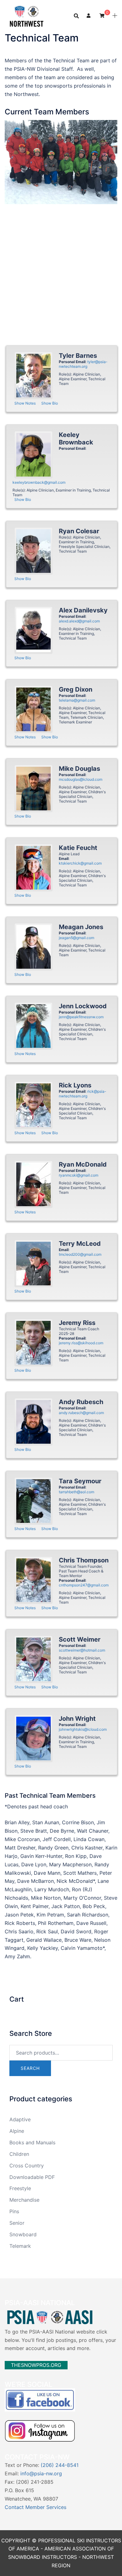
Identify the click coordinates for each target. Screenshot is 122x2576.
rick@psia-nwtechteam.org (83, 1094)
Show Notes (25, 403)
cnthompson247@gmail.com (84, 1585)
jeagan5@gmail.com (76, 938)
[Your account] (89, 16)
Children (19, 2154)
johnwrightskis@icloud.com (83, 1729)
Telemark (20, 2246)
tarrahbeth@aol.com (76, 1492)
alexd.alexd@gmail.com (79, 621)
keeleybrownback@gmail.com (39, 482)
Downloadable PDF (32, 2177)
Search (30, 2068)
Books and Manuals (32, 2142)
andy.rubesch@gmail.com (81, 1413)
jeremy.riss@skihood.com (81, 1343)
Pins (14, 2211)
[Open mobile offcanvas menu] (115, 16)
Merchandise (24, 2200)
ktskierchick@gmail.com (80, 863)
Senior (17, 2223)
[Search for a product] (76, 16)
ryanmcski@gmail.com (79, 1175)
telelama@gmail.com (77, 700)
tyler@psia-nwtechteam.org (83, 364)
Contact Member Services (36, 2507)
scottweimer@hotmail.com (82, 1650)
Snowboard (23, 2234)
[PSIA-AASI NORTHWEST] (27, 15)
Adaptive (20, 2119)
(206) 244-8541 (60, 2465)
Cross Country (27, 2166)
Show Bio (50, 403)
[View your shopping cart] (102, 15)
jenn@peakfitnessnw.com (81, 1017)
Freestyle (20, 2188)
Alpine (17, 2131)
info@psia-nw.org (41, 2473)
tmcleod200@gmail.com (80, 1254)
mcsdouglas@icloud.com (81, 779)
